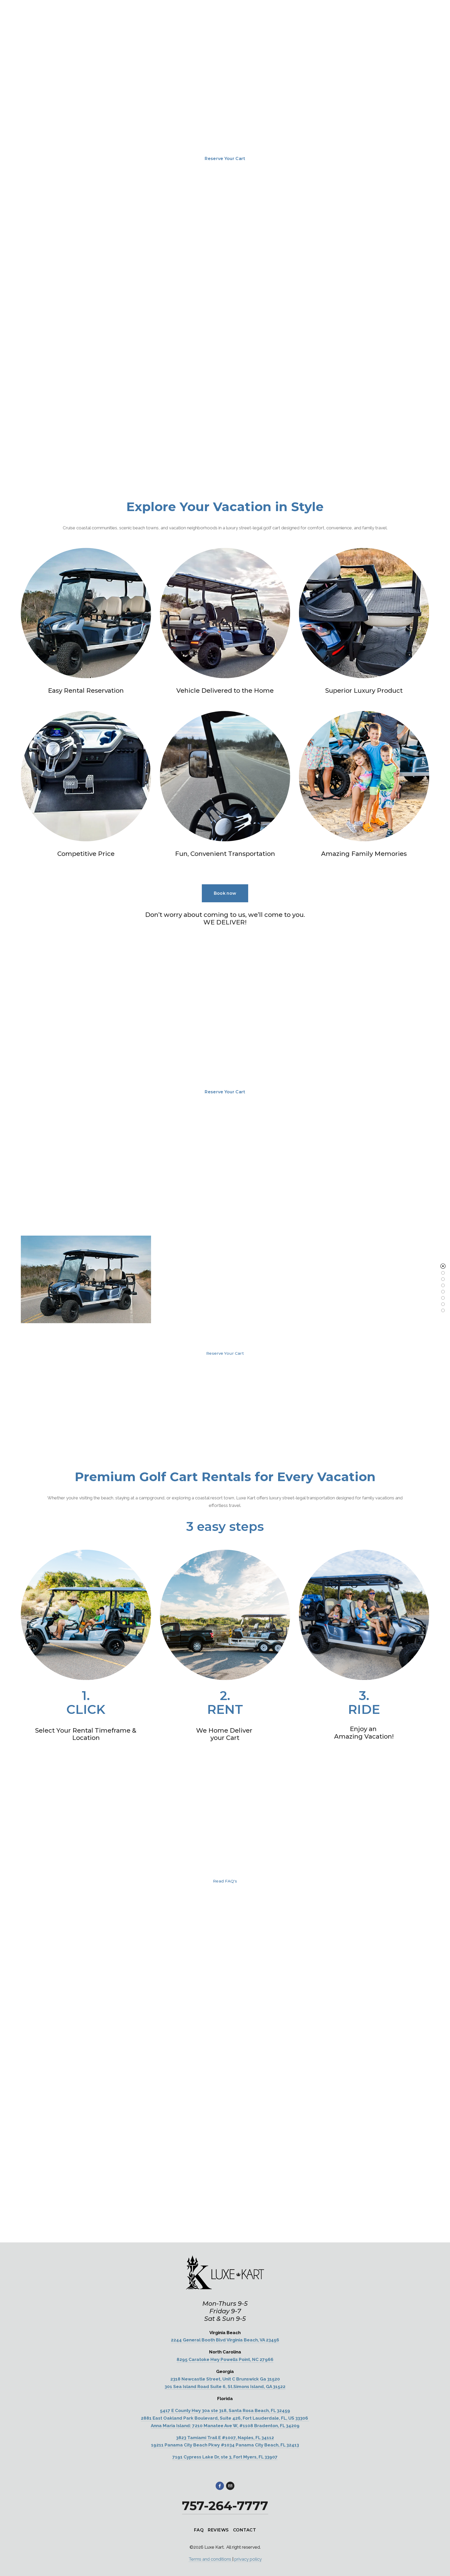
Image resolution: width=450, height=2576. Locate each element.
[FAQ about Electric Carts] (443, 1304)
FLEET (64, 49)
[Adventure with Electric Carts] (443, 1279)
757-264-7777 (369, 49)
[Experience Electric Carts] (443, 1285)
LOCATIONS (34, 49)
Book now (225, 893)
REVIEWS (218, 2530)
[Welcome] (443, 1266)
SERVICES (92, 49)
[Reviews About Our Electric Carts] (443, 1310)
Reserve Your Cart (409, 49)
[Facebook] (220, 2486)
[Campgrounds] (443, 1292)
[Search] (23, 10)
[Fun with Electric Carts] (443, 1273)
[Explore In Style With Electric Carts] (443, 1298)
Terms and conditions (210, 2559)
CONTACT (245, 2530)
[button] (420, 2067)
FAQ (117, 49)
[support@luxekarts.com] (230, 2486)
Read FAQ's (225, 1881)
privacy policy (248, 2559)
